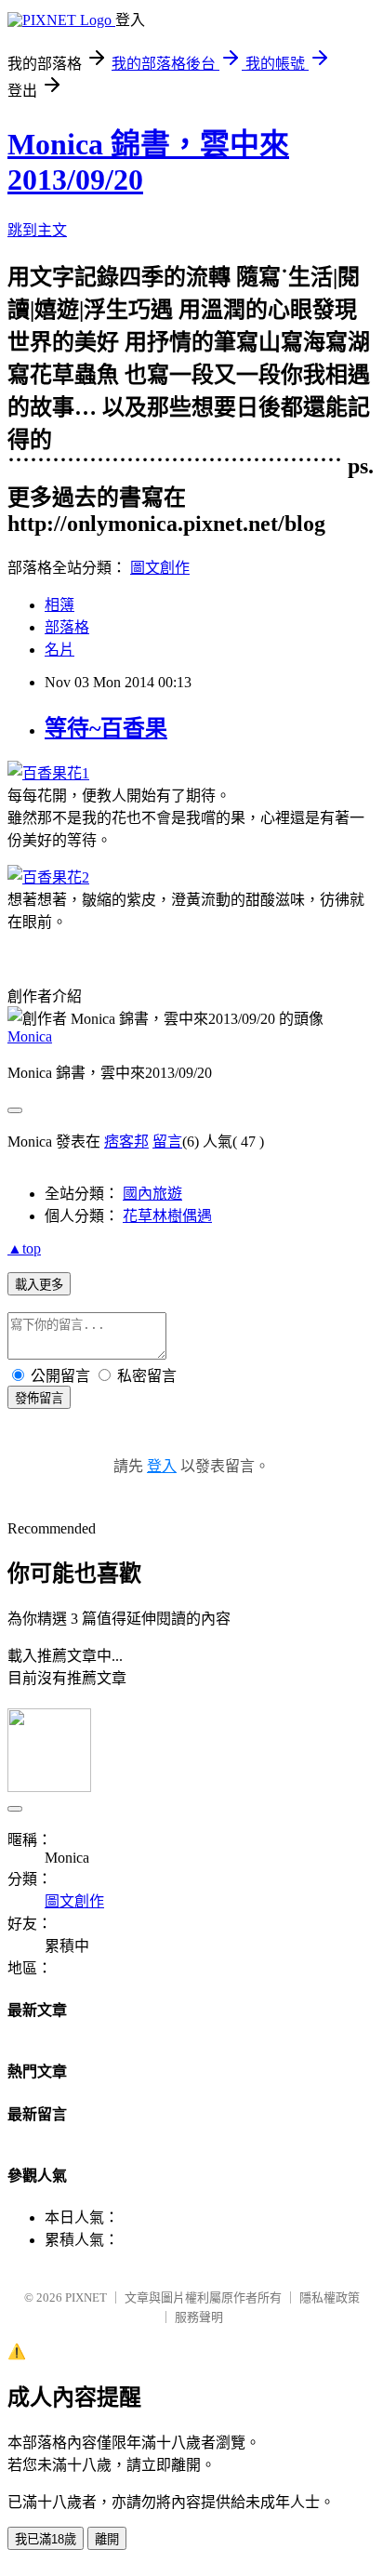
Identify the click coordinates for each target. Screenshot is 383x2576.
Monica (30, 1036)
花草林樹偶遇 (167, 1216)
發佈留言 (39, 1398)
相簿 (59, 605)
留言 (167, 1142)
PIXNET (86, 2297)
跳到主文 (37, 230)
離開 (107, 2539)
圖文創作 (160, 568)
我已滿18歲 (46, 2539)
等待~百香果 (106, 728)
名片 (59, 650)
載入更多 (39, 1285)
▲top (24, 1248)
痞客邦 (126, 1142)
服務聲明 (199, 2317)
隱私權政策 (330, 2297)
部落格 (67, 627)
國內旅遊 (152, 1194)
